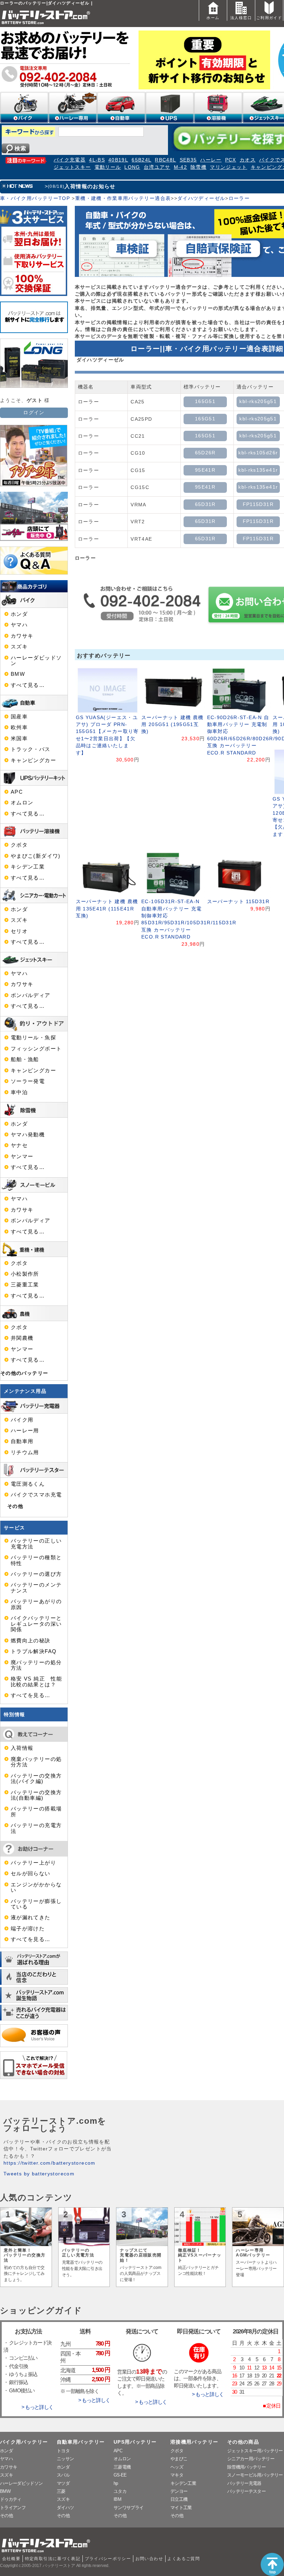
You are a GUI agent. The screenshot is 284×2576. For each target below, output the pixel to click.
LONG (132, 167)
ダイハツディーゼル (201, 198)
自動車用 (22, 1441)
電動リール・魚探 (33, 1038)
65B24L (141, 160)
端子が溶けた (28, 1929)
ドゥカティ (11, 2499)
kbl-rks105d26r (258, 453)
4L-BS (97, 160)
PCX (231, 160)
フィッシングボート (36, 1049)
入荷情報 (22, 1748)
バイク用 (22, 1420)
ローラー (239, 198)
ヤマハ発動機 (28, 1135)
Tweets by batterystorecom (39, 2174)
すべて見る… (28, 685)
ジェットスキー (72, 167)
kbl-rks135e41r (258, 470)
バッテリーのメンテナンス (36, 1588)
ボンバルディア (31, 995)
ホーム (213, 18)
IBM (117, 2499)
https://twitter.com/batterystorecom (50, 2163)
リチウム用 (25, 1452)
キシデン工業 (28, 867)
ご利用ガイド (269, 18)
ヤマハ (19, 625)
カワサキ (22, 636)
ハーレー (211, 160)
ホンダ (19, 614)
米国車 (19, 739)
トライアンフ (13, 2508)
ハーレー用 (25, 1431)
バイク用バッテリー (24, 2442)
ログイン (34, 413)
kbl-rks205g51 (258, 401)
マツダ (63, 2483)
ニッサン (65, 2459)
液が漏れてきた (31, 1918)
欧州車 (19, 727)
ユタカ (120, 2491)
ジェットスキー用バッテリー (255, 2451)
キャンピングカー (33, 760)
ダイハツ (65, 2508)
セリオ (19, 931)
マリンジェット (229, 167)
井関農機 (22, 1338)
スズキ (19, 647)
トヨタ (63, 2451)
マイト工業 (181, 2508)
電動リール (108, 167)
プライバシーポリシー (108, 2559)
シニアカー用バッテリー (251, 2459)
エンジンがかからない (36, 1887)
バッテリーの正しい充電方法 (36, 1544)
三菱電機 (122, 2467)
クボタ (19, 845)
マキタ (177, 2475)
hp (116, 2483)
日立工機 (179, 2499)
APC (17, 792)
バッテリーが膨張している (36, 1904)
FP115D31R (258, 504)
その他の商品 (243, 2442)
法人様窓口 (241, 18)
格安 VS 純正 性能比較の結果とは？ (36, 1682)
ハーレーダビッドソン (36, 661)
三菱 (61, 2491)
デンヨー (179, 2491)
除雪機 (198, 167)
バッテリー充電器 (244, 2483)
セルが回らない (31, 1874)
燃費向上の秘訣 (31, 1641)
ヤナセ (19, 1145)
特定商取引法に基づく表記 (53, 2559)
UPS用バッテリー (135, 2442)
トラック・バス (31, 749)
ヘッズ (177, 2467)
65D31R (205, 504)
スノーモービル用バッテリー (255, 2475)
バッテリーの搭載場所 (36, 1811)
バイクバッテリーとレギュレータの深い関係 (36, 1624)
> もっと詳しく (37, 2407)
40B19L (118, 160)
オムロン (22, 803)
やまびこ (179, 2459)
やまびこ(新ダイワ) (36, 856)
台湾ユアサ (157, 167)
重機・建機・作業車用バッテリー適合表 (123, 198)
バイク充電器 (70, 160)
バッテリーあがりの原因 (36, 1604)
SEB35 (188, 160)
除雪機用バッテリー (246, 2467)
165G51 (205, 401)
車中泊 (19, 1092)
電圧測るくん (28, 1484)
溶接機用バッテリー (194, 2442)
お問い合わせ (149, 2559)
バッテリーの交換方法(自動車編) (36, 1795)
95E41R (205, 470)
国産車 (19, 717)
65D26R (205, 453)
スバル (63, 2475)
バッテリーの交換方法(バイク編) (36, 1779)
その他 (15, 1506)
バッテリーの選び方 (36, 1574)
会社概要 (11, 2559)
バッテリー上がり (33, 1863)
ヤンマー (22, 1156)
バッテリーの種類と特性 (36, 1560)
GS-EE (120, 2475)
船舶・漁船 (25, 1059)
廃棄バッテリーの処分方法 (36, 1762)
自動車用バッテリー (81, 2442)
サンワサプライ (128, 2508)
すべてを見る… (31, 1695)
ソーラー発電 (28, 1081)
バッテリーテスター (246, 2491)
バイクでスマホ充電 (36, 1495)
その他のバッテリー (24, 1373)
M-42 (180, 167)
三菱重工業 (25, 1285)
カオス (248, 160)
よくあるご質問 (184, 2559)
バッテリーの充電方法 (36, 1828)
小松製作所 (25, 1274)
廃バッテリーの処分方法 (36, 1665)
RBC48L (165, 160)
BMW (18, 674)
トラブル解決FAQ (34, 1651)
